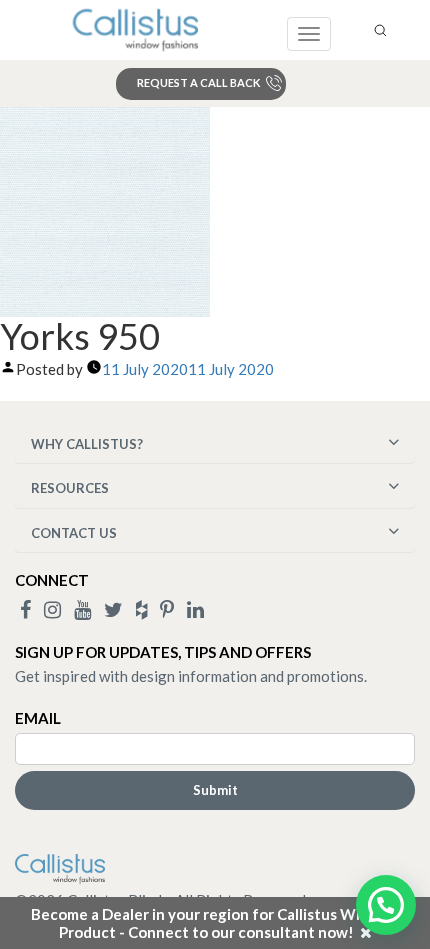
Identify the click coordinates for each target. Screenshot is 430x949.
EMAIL (38, 718)
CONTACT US (74, 533)
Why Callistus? (87, 444)
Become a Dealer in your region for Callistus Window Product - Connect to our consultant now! (215, 923)
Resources (70, 488)
